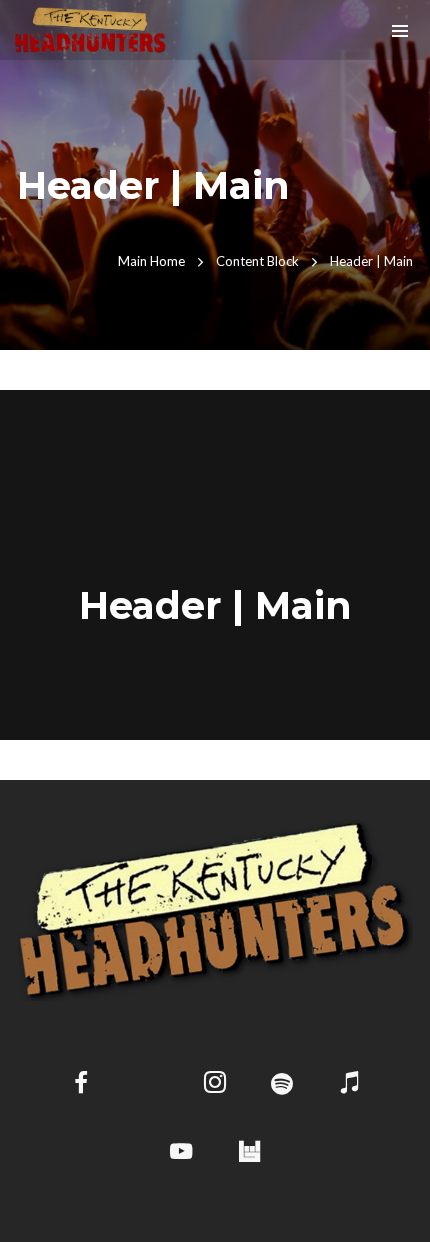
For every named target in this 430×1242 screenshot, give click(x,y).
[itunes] (349, 1085)
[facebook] (80, 1085)
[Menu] (400, 30)
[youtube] (181, 1162)
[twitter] (147, 1085)
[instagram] (215, 1085)
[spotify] (282, 1085)
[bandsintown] (248, 1152)
